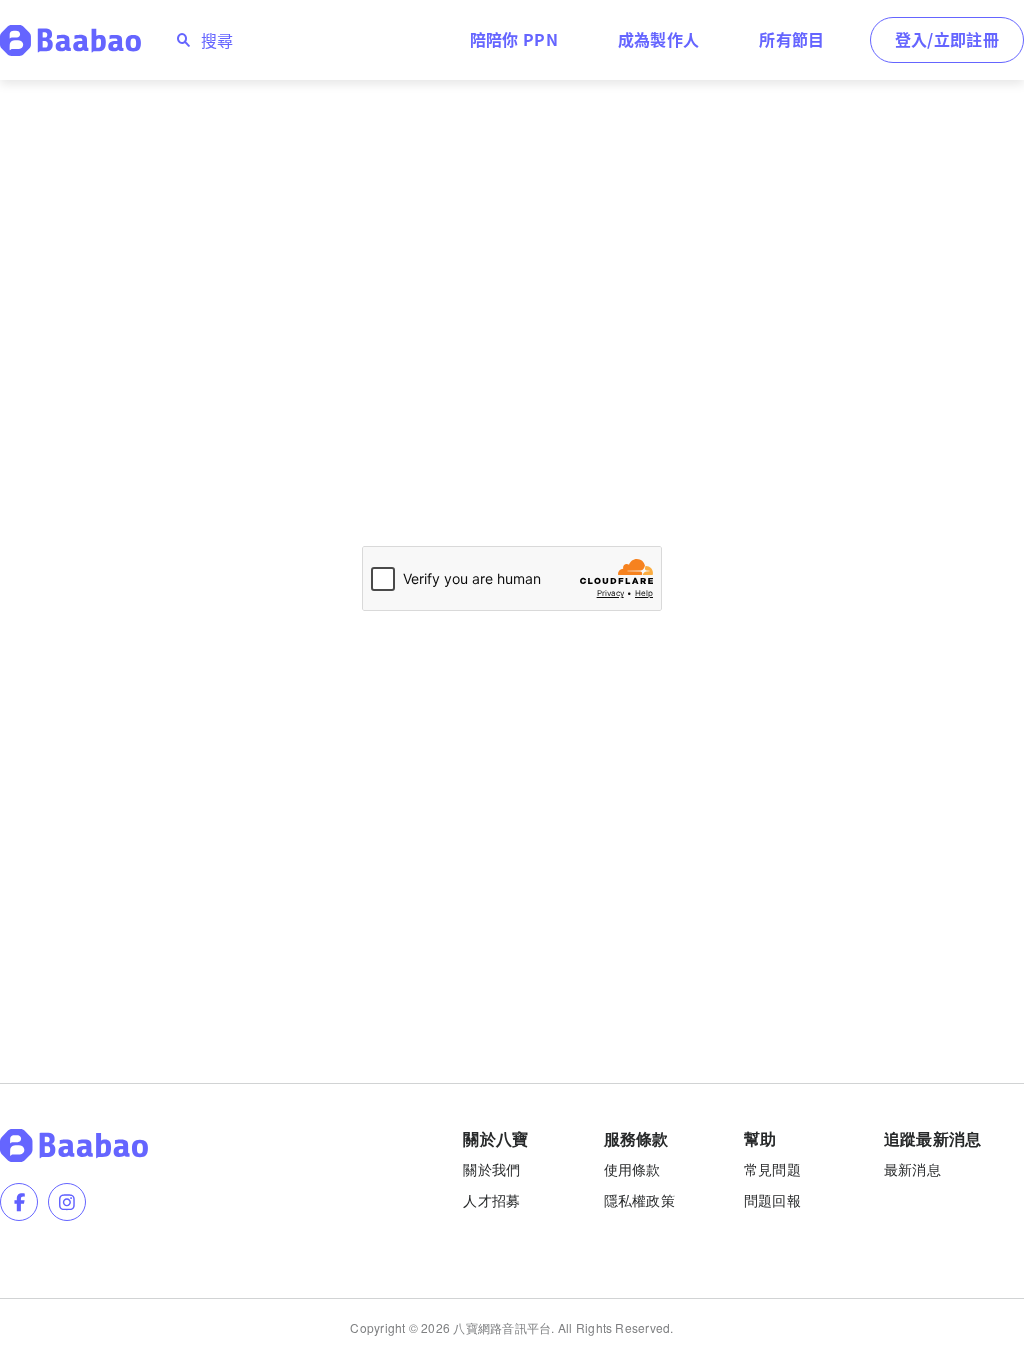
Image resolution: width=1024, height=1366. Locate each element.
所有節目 (791, 39)
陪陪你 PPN (514, 39)
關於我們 (491, 1169)
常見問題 (772, 1169)
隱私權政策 (639, 1200)
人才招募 (491, 1200)
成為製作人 (659, 39)
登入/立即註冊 (947, 39)
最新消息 (912, 1169)
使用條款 (632, 1169)
